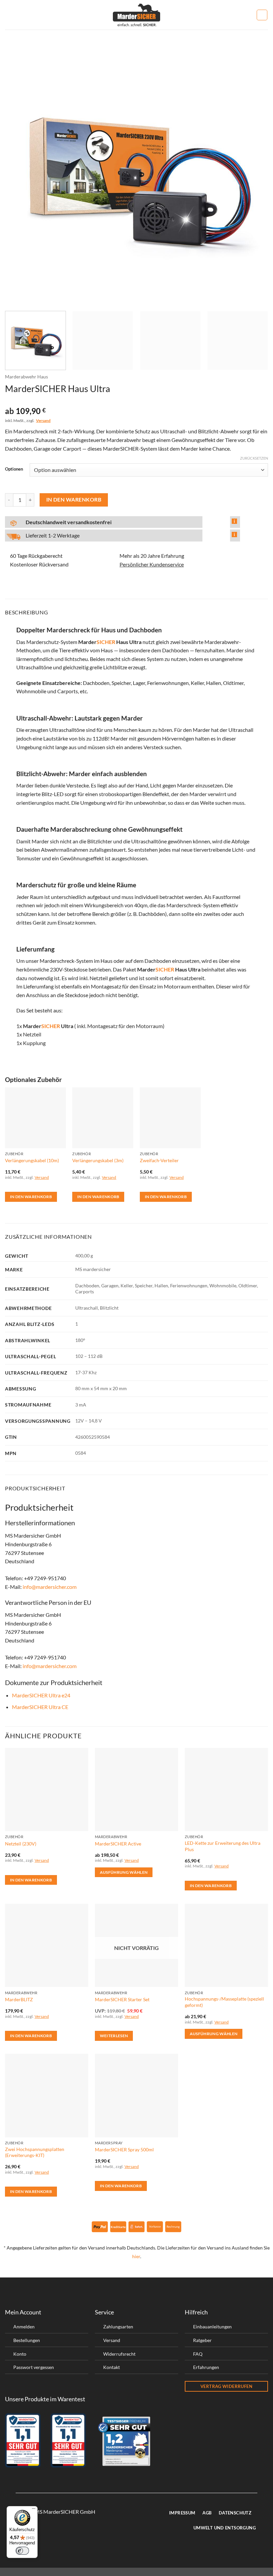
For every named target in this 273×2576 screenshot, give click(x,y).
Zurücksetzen (254, 458)
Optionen (14, 469)
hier (136, 2256)
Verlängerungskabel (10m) (32, 1160)
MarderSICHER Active (118, 1844)
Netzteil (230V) (21, 1844)
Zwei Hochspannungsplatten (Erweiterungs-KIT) (35, 2152)
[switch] (22, 2551)
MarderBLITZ (19, 1999)
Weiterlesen (114, 2036)
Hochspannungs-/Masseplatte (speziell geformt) (224, 2002)
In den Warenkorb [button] (31, 1197)
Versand (43, 421)
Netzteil (32, 1034)
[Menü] (34, 2510)
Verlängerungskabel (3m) (98, 1160)
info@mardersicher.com (50, 1587)
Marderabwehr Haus (26, 377)
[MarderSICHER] (137, 15)
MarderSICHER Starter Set (122, 1999)
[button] (9, 15)
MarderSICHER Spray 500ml (124, 2149)
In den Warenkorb (74, 500)
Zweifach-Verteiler (159, 1160)
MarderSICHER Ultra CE (40, 1707)
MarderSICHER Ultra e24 (41, 1695)
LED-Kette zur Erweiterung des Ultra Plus (223, 1846)
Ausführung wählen (124, 1872)
